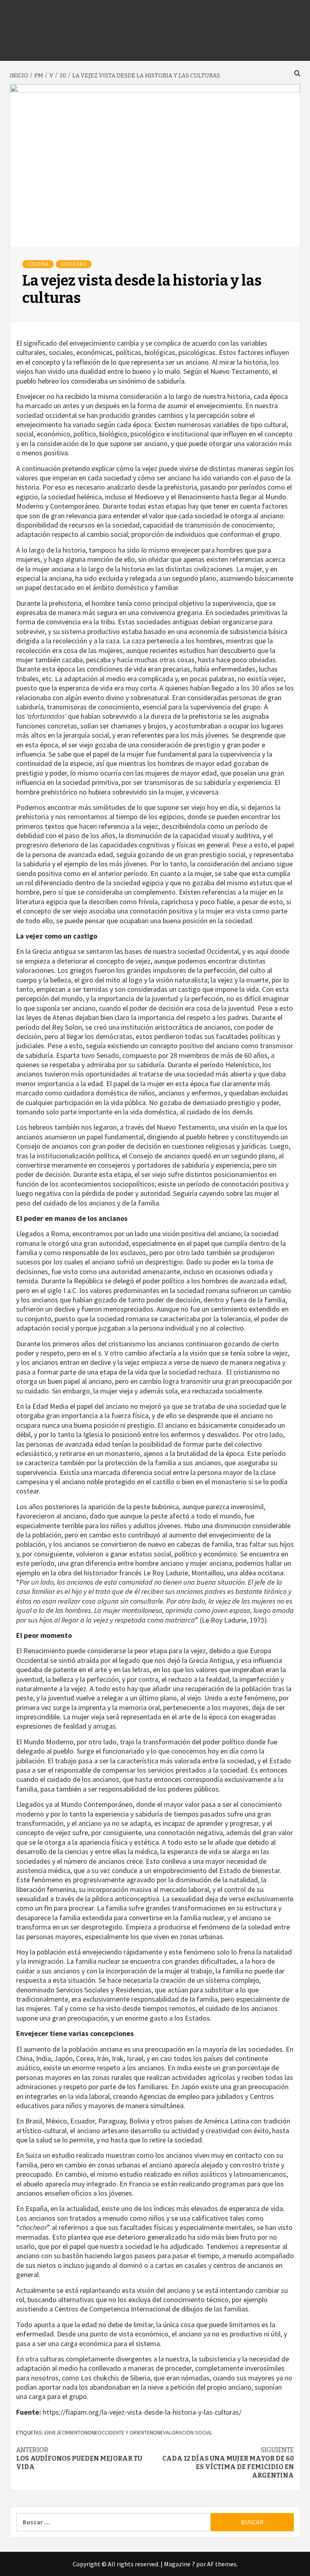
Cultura (38, 264)
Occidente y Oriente (124, 2432)
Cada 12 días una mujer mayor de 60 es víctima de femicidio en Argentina (228, 2462)
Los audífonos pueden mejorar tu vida (79, 2458)
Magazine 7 (179, 2564)
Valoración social (188, 2432)
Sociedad (74, 264)
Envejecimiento (64, 2432)
